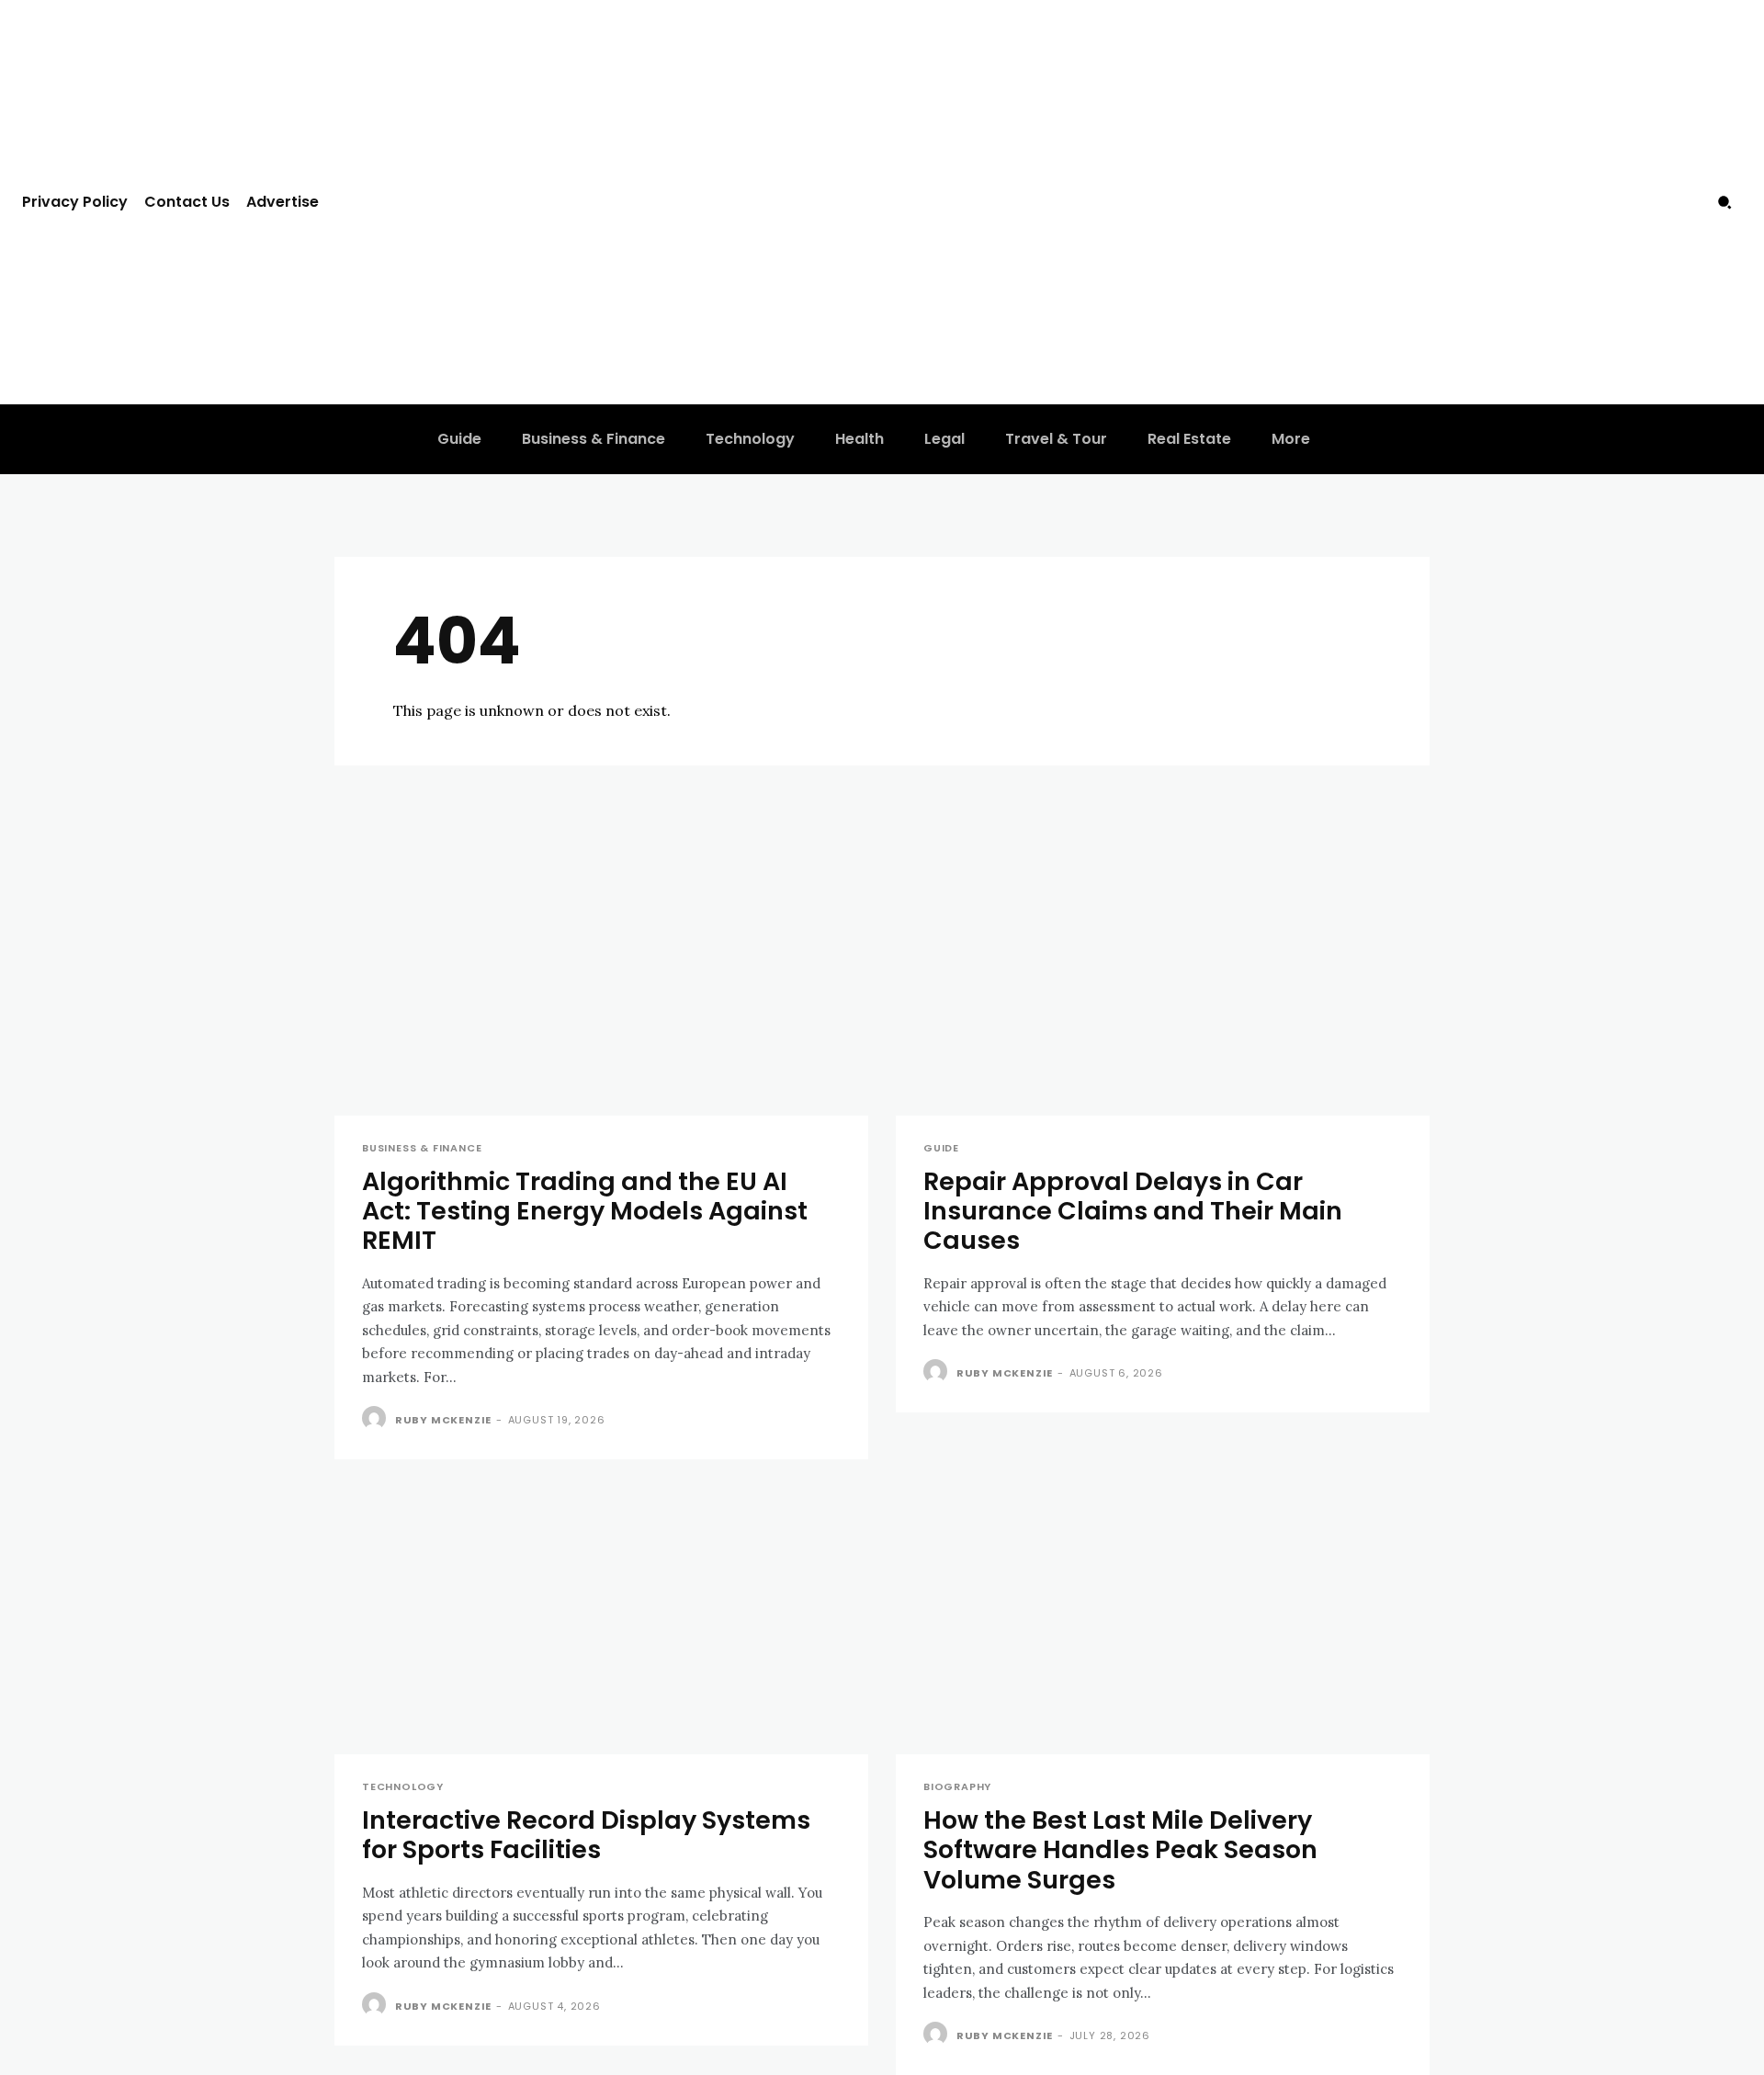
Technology (403, 1787)
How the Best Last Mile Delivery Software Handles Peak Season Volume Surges (1120, 1850)
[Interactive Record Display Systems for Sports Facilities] (601, 1621)
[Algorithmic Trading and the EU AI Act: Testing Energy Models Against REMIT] (601, 982)
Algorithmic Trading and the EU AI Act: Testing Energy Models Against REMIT (585, 1211)
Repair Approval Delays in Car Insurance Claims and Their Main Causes (1133, 1211)
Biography (957, 1787)
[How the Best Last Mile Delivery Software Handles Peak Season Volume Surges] (1163, 1621)
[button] (1724, 202)
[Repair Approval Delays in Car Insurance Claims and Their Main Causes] (1163, 982)
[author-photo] (377, 1419)
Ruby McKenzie (443, 1420)
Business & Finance (422, 1148)
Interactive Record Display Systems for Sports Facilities (586, 1835)
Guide (941, 1148)
